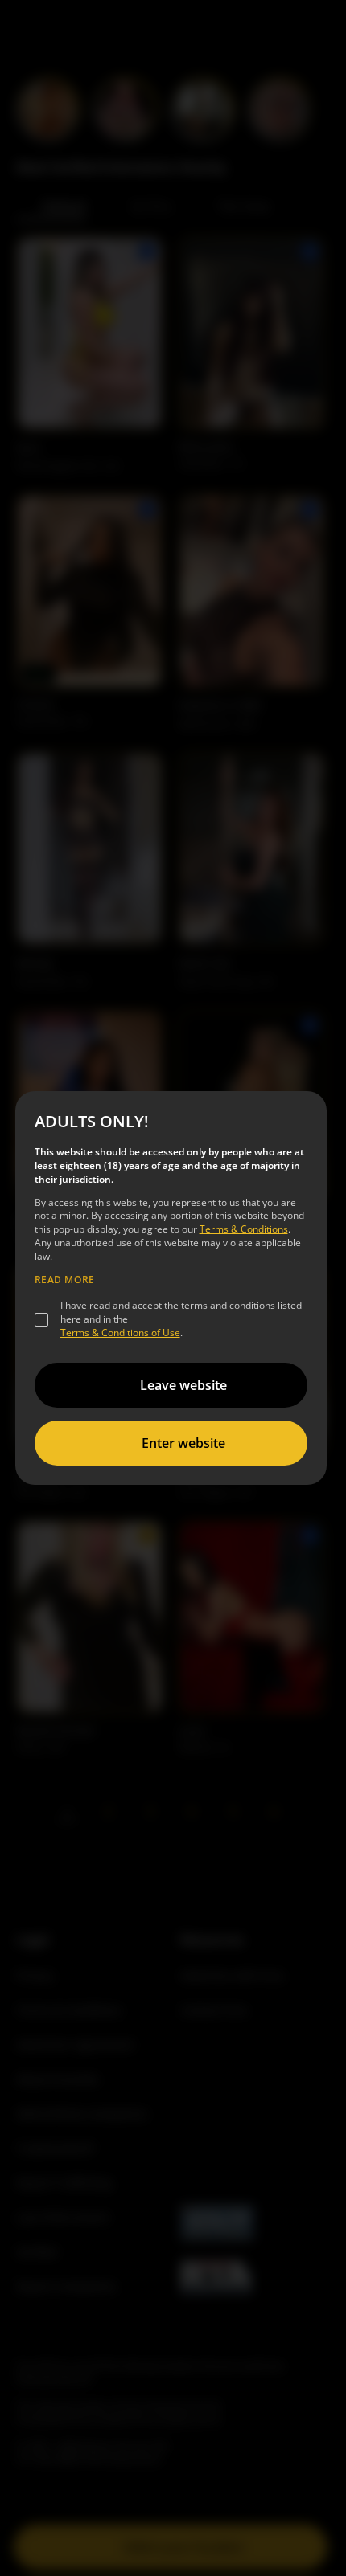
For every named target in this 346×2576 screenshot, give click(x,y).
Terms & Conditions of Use (120, 1333)
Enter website (183, 1443)
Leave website (183, 1385)
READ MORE (65, 1280)
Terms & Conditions (244, 1229)
